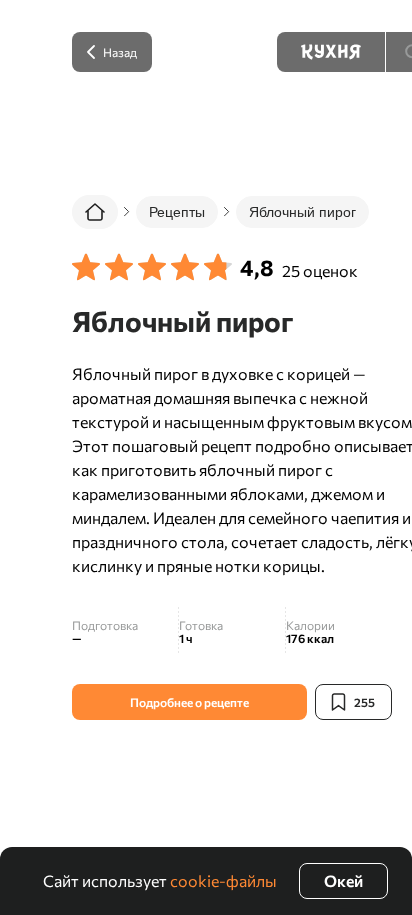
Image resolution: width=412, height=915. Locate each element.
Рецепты (177, 212)
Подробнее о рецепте (189, 702)
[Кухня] (331, 52)
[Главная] (95, 212)
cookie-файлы (223, 880)
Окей (343, 880)
